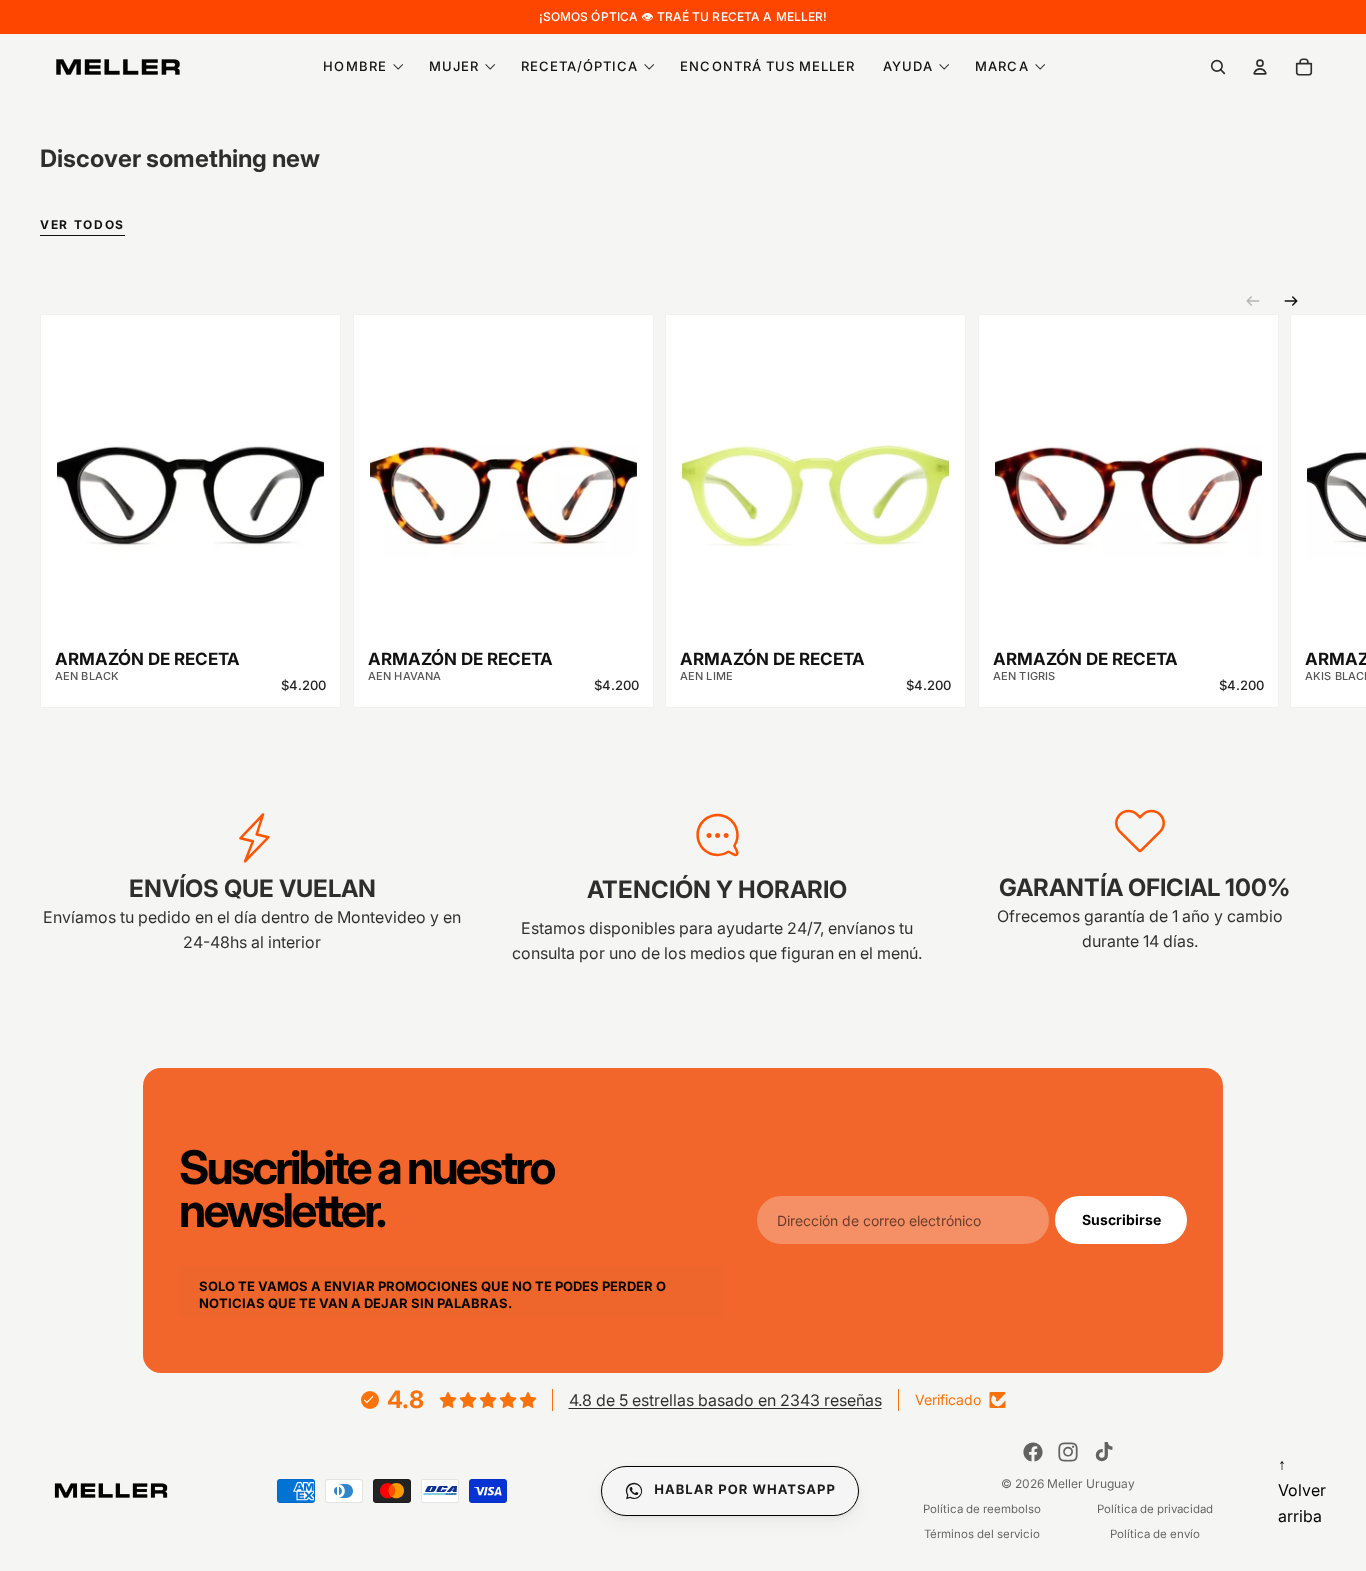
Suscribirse (1121, 1219)
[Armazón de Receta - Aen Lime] (815, 481)
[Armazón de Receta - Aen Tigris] (1128, 481)
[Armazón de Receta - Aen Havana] (503, 481)
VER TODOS (82, 225)
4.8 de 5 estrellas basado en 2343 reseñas (725, 1400)
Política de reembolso (982, 1509)
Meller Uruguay (1091, 1483)
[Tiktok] (1104, 1452)
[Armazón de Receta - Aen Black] (190, 481)
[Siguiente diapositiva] (1291, 301)
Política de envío (1155, 1534)
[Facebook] (1033, 1452)
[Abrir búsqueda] (1218, 67)
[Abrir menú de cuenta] (1260, 67)
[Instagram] (1068, 1452)
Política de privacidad (1155, 1509)
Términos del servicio (982, 1534)
